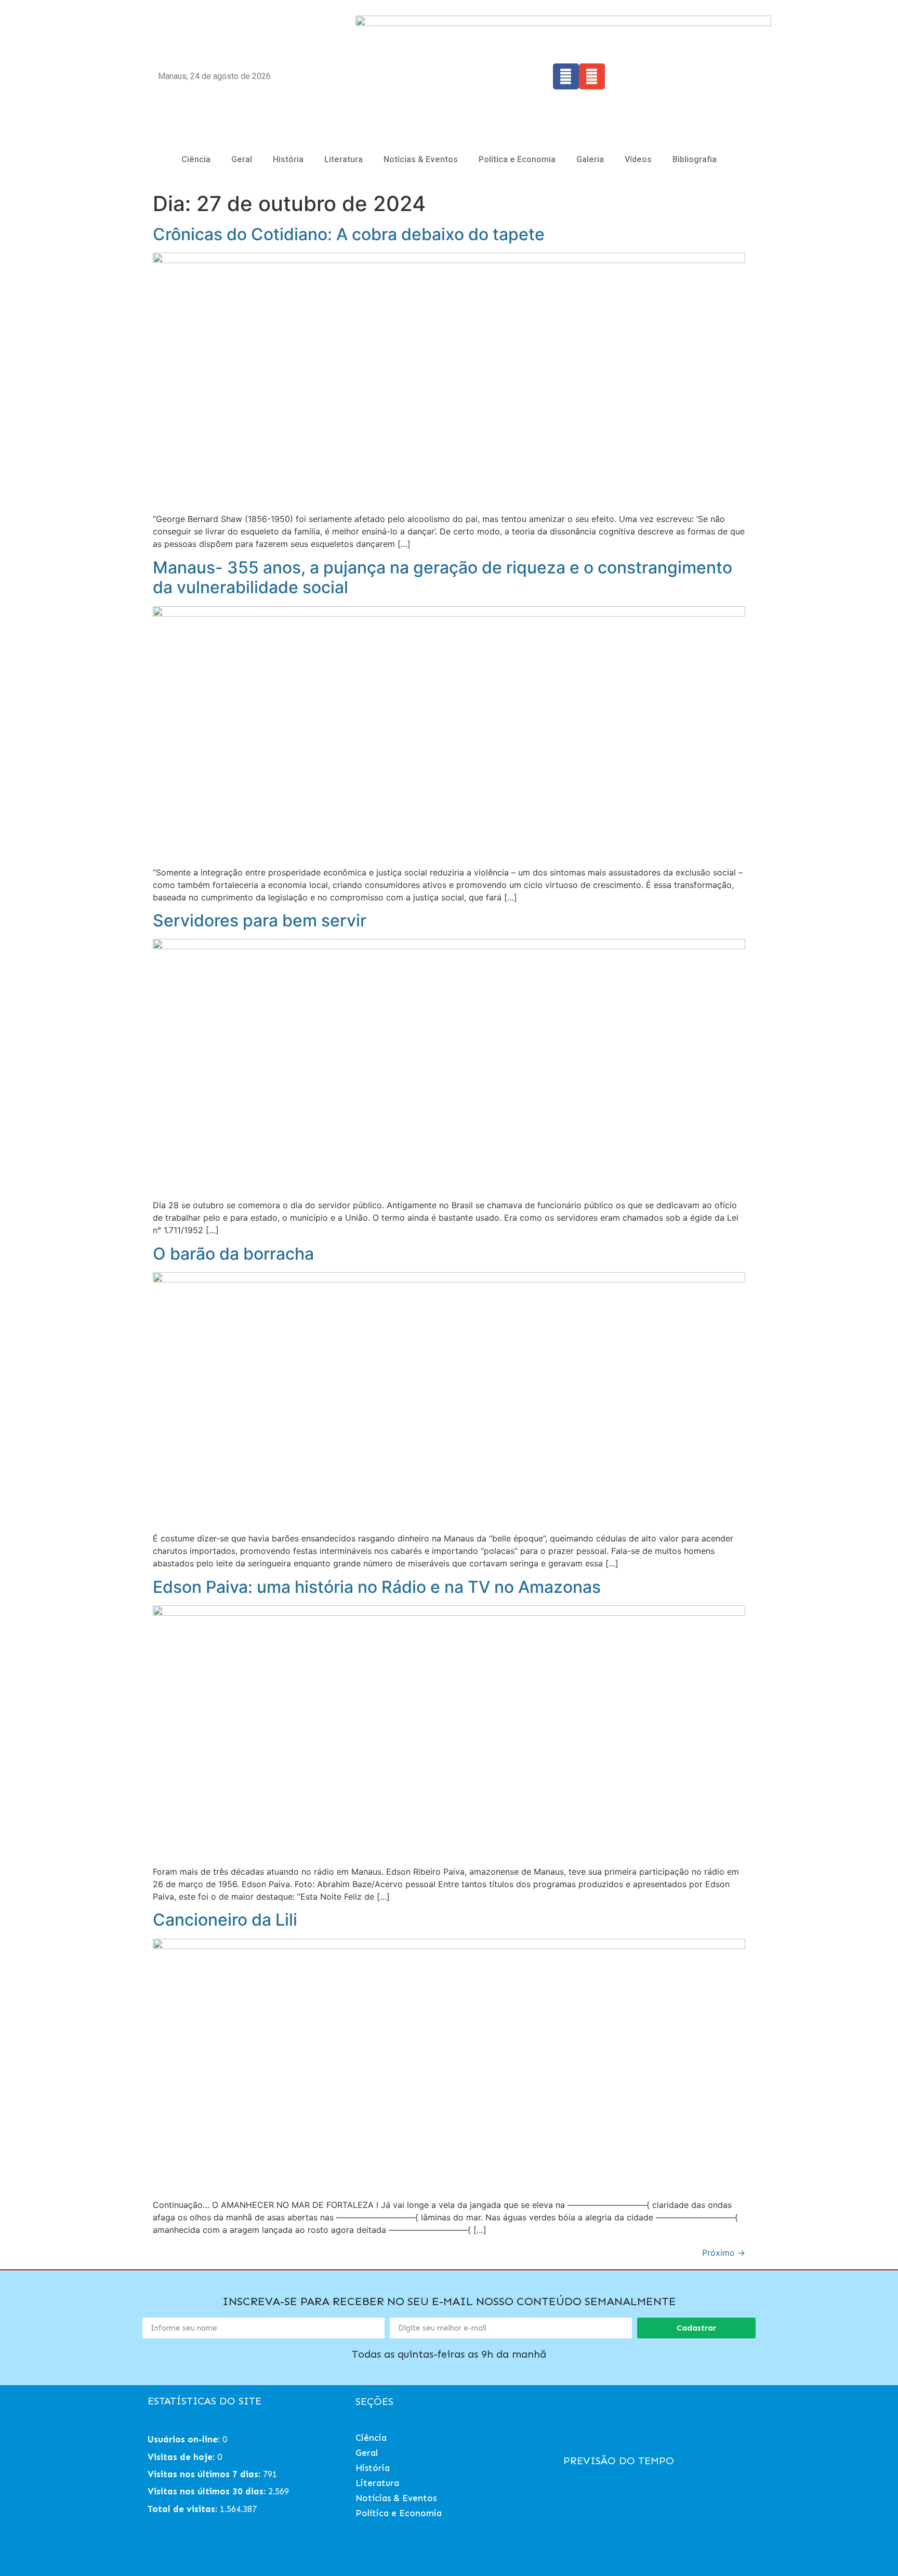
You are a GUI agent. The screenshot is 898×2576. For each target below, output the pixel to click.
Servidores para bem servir (260, 920)
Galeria (590, 159)
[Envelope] (592, 76)
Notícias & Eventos (421, 159)
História (288, 159)
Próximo (724, 2253)
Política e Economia (517, 159)
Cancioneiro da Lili (225, 1920)
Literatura (344, 159)
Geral (242, 159)
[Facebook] (566, 76)
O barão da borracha (233, 1254)
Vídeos (638, 159)
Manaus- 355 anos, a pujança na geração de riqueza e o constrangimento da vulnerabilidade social (443, 577)
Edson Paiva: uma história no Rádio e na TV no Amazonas (377, 1587)
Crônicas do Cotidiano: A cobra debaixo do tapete (349, 234)
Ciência (196, 159)
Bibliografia (695, 159)
